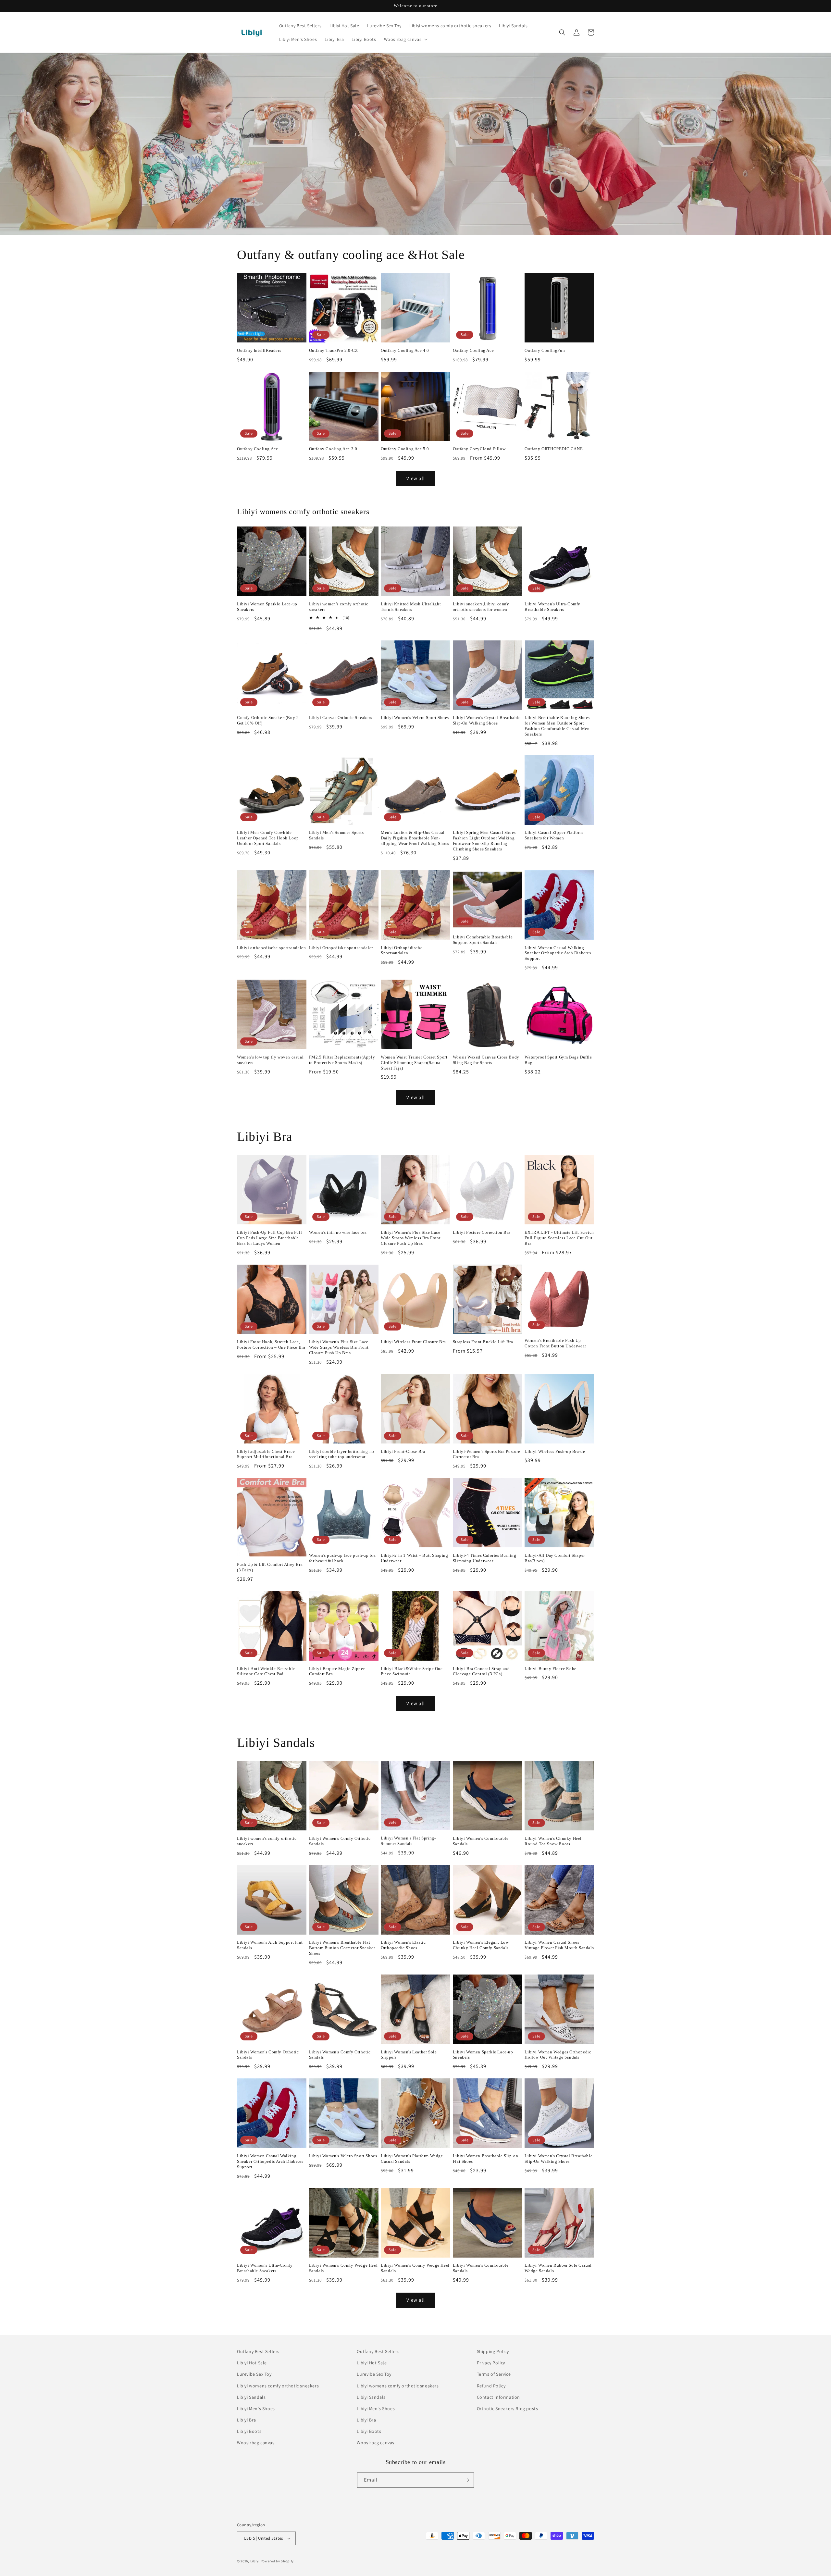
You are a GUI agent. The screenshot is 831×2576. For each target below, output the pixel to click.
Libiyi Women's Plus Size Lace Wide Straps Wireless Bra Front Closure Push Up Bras (411, 1238)
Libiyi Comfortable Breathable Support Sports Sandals (483, 940)
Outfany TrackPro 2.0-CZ (334, 350)
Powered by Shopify (277, 2561)
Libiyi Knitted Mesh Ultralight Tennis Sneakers (411, 607)
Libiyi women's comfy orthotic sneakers (339, 607)
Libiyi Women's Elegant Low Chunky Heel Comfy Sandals (481, 1945)
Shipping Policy (493, 2351)
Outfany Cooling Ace (473, 350)
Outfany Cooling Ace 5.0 (405, 449)
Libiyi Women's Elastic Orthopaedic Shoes (403, 1945)
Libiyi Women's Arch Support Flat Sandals (270, 1945)
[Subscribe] (466, 2480)
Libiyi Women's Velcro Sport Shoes (415, 718)
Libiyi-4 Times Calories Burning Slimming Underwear (485, 1558)
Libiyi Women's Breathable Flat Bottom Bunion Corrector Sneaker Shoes (342, 1948)
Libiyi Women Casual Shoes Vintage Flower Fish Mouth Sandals (559, 1945)
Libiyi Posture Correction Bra (482, 1232)
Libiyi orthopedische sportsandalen (271, 948)
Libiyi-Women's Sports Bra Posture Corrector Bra (487, 1454)
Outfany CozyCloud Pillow (479, 449)
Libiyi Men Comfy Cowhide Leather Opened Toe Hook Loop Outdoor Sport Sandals (268, 838)
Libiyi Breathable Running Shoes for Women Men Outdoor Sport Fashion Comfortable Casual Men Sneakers (557, 726)
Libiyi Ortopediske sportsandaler (341, 948)
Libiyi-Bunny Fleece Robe (550, 1669)
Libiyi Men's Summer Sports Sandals (336, 835)
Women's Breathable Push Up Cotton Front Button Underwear (555, 1343)
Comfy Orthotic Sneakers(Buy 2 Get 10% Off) (268, 720)
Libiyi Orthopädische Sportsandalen (402, 950)
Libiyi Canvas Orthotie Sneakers (341, 718)
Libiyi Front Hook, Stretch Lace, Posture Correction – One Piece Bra (271, 1344)
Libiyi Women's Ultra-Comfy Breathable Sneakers (552, 607)
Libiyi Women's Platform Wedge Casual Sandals (412, 2159)
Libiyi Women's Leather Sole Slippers (409, 2055)
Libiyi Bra (247, 2420)
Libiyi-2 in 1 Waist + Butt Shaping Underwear (414, 1558)
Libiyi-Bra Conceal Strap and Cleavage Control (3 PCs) (481, 1671)
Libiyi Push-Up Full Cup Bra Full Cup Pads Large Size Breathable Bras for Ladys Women (269, 1238)
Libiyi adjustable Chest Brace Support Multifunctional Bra (266, 1454)
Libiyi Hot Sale (252, 2363)
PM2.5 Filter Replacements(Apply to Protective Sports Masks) (342, 1060)
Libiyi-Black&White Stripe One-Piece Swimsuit (412, 1671)
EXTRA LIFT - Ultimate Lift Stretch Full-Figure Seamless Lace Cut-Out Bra (559, 1238)
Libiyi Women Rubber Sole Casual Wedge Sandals (558, 2268)
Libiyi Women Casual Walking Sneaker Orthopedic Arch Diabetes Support (558, 953)
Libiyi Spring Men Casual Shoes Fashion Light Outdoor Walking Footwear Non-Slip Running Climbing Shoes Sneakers (484, 841)
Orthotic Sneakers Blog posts (508, 2409)
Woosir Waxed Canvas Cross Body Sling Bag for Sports (486, 1060)
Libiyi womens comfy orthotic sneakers (278, 2386)
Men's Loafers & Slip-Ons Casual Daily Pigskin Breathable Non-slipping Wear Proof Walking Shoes (415, 838)
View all (416, 478)
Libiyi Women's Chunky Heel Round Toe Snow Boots (553, 1841)
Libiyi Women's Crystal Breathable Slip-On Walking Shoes (487, 720)
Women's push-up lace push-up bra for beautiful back (342, 1558)
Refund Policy (491, 2386)
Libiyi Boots (249, 2431)
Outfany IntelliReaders (259, 350)
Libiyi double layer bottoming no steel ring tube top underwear (342, 1454)
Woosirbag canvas (256, 2443)
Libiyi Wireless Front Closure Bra (413, 1342)
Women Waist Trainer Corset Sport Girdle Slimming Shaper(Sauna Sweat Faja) (414, 1063)
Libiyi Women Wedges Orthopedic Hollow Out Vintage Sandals (558, 2055)
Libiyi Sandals (251, 2397)
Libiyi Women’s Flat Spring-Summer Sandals (408, 1841)
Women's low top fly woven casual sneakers (270, 1060)
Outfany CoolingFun (545, 350)
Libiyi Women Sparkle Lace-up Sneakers (267, 607)
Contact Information (498, 2397)
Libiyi (255, 2561)
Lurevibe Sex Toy (254, 2374)
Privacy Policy (491, 2363)
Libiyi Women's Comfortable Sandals (481, 1841)
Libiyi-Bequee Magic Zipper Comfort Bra (337, 1671)
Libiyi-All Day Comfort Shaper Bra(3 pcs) (555, 1558)
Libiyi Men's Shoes (256, 2409)
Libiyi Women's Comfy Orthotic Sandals (340, 1841)
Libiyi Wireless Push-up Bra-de (555, 1451)
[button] (405, 39)
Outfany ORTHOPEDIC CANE (554, 449)
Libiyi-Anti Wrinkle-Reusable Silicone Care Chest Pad (266, 1671)
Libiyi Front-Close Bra (403, 1451)
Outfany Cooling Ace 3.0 (333, 449)
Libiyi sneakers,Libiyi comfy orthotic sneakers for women (481, 607)
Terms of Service (494, 2374)
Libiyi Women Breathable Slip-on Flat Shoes (486, 2159)
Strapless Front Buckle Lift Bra (483, 1342)
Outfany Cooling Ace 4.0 (405, 350)
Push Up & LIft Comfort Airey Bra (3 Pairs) (270, 1567)
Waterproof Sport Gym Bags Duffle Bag (558, 1060)
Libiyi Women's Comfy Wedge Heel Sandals (343, 2268)
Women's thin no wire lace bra (338, 1232)
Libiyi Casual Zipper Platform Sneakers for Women (554, 835)
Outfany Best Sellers (258, 2351)
